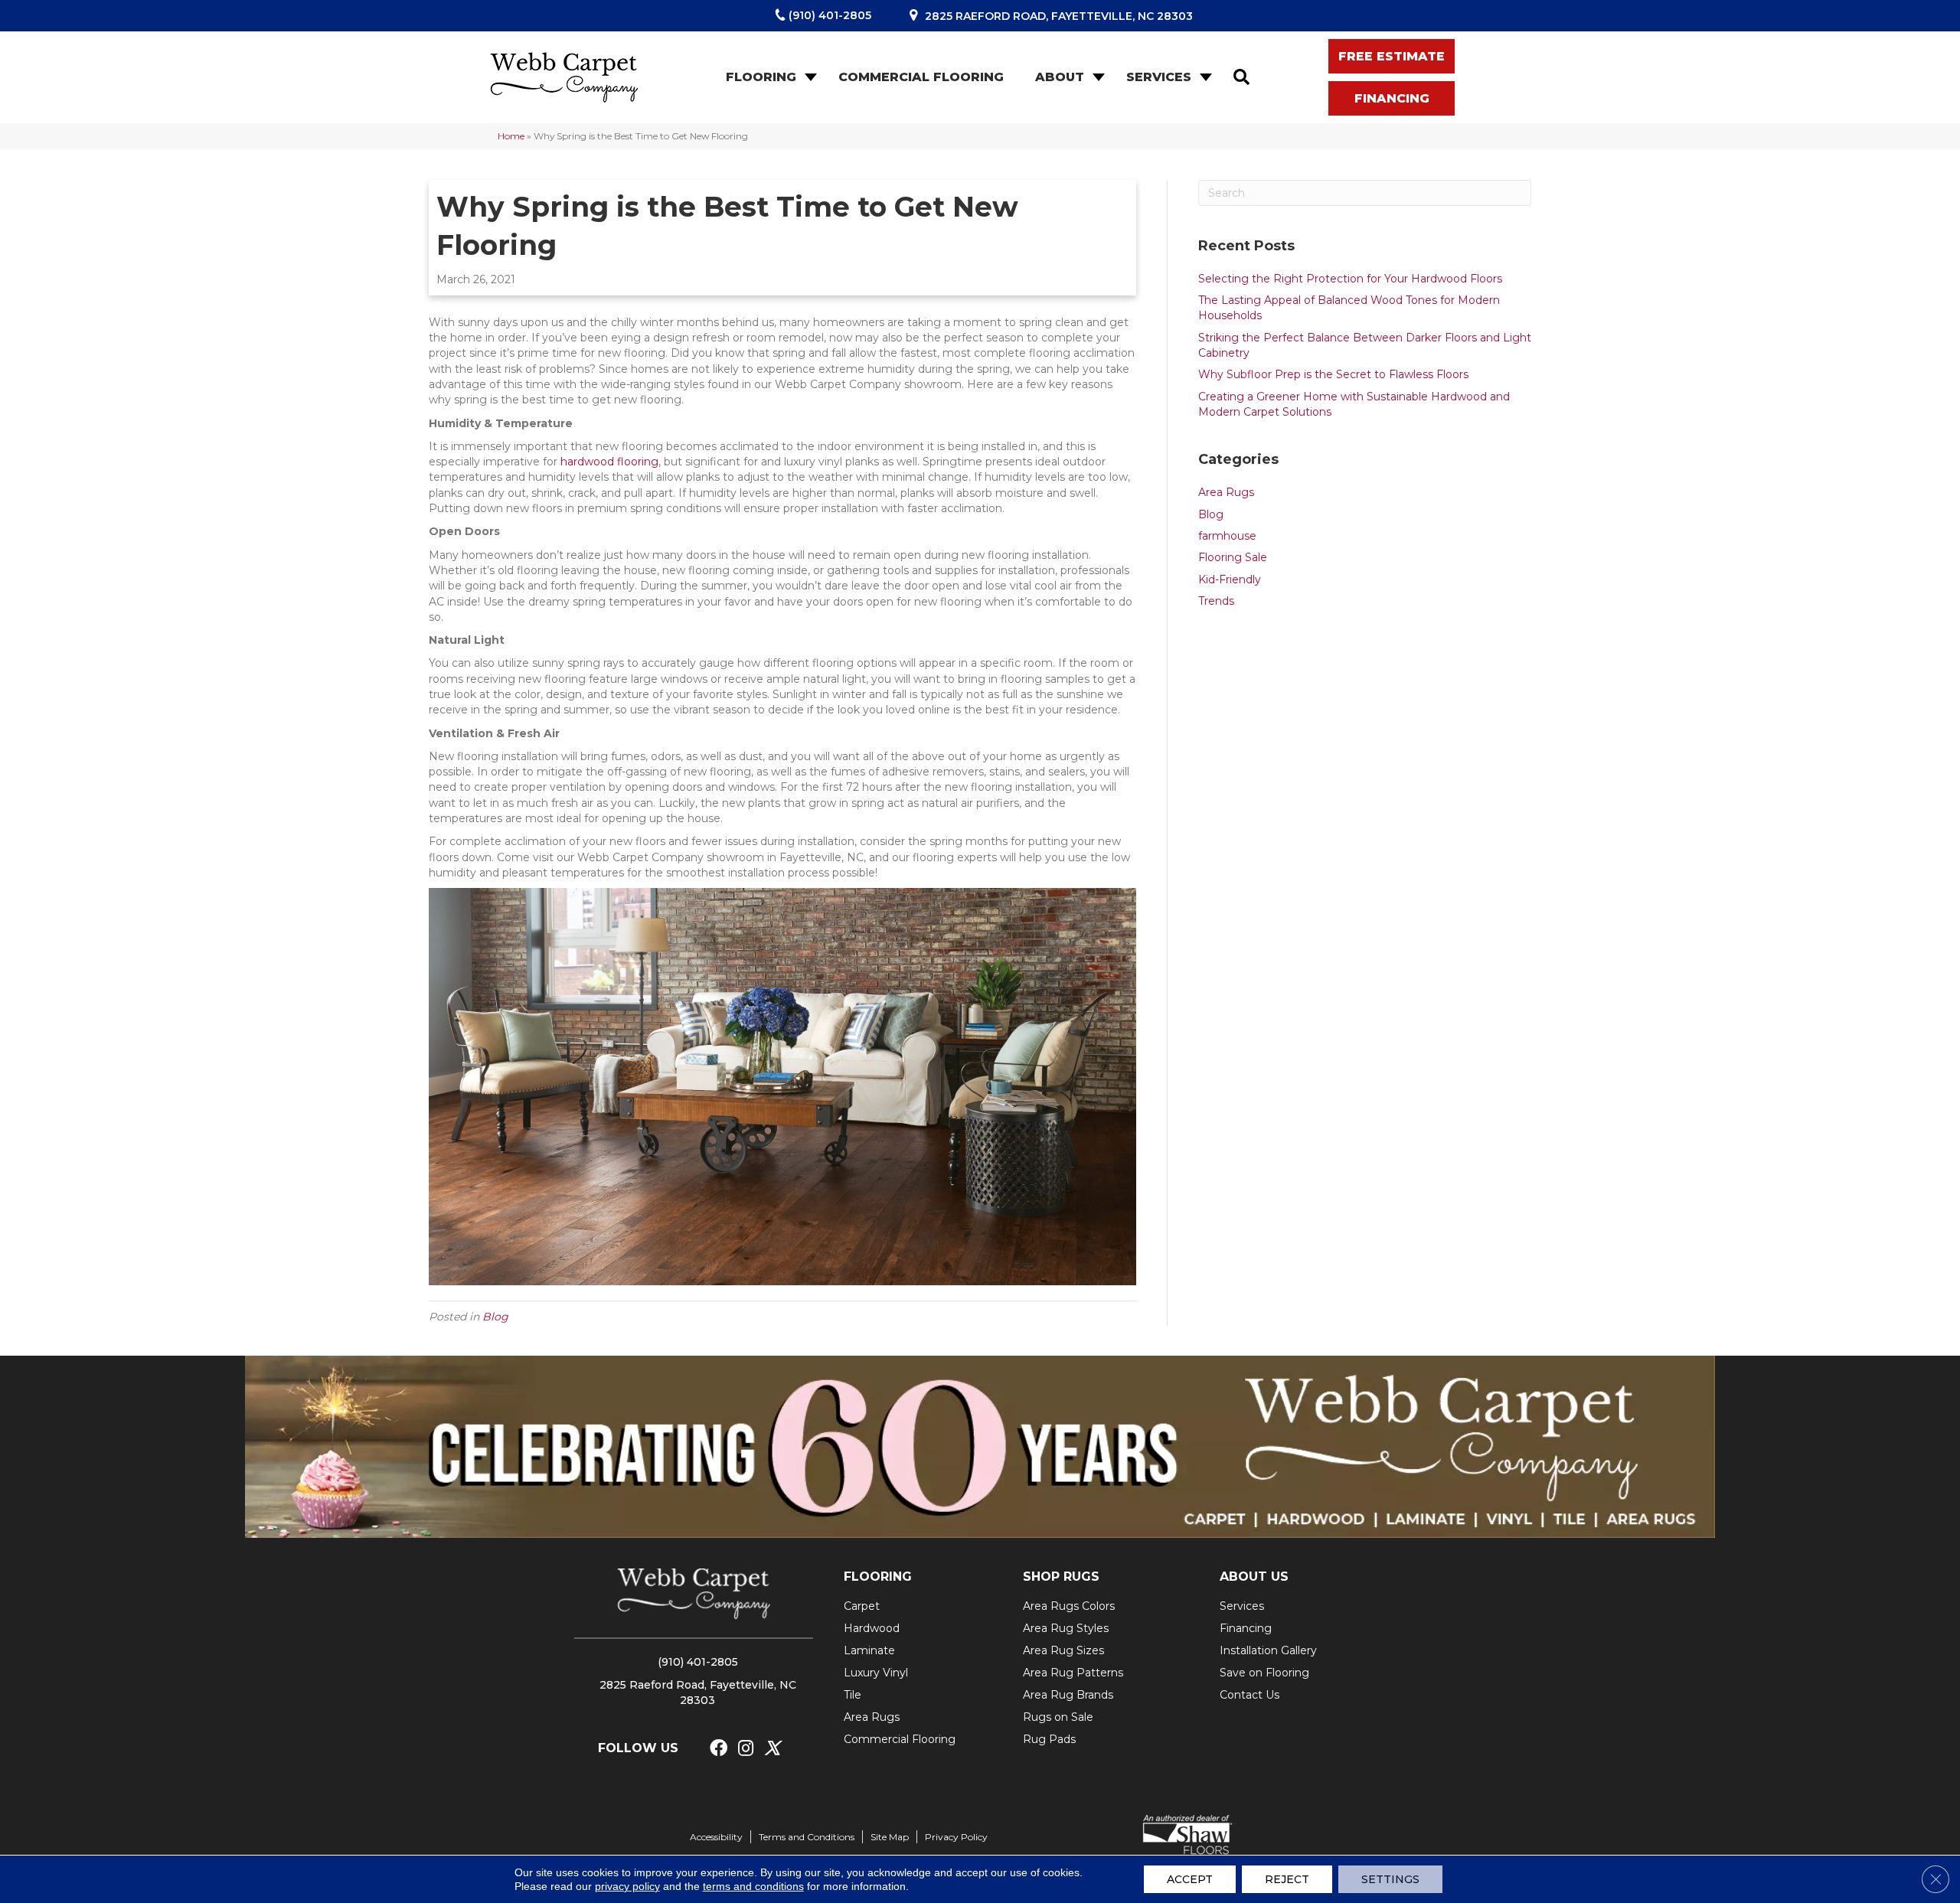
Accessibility (716, 1837)
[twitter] (772, 1749)
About (1060, 77)
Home (511, 136)
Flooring (761, 77)
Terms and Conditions (807, 1837)
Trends (1216, 601)
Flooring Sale (1233, 557)
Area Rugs (1226, 492)
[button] (809, 77)
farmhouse (1227, 536)
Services (1159, 77)
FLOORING (878, 1577)
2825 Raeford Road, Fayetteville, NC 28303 (1059, 16)
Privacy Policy (956, 1837)
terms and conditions (753, 1886)
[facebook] (719, 1749)
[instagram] (746, 1749)
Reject (1287, 1879)
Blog (495, 1317)
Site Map (890, 1837)
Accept (1190, 1879)
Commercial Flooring (921, 77)
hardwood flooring (609, 462)
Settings (1390, 1879)
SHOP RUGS (1061, 1577)
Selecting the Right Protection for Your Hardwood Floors (1350, 279)
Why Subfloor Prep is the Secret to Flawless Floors (1333, 374)
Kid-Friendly (1230, 579)
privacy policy (627, 1886)
